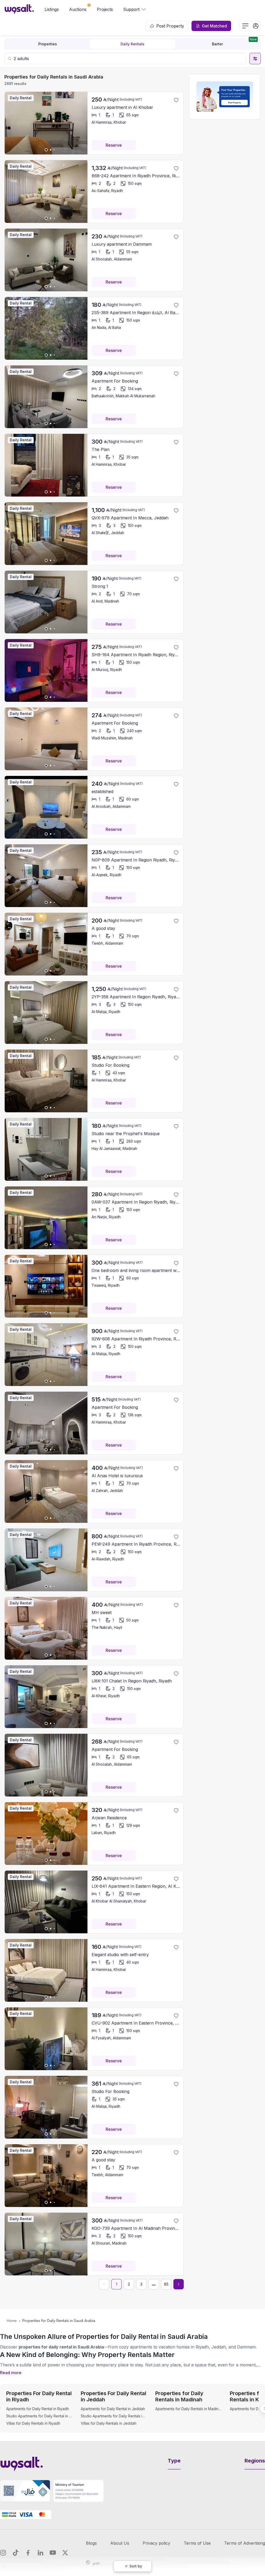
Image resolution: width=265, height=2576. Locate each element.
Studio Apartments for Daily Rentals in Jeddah (114, 2416)
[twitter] (65, 2553)
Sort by (136, 2566)
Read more (11, 2373)
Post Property (170, 26)
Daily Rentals (132, 44)
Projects (105, 9)
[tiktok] (16, 2553)
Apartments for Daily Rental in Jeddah (113, 2409)
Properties (48, 44)
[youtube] (53, 2553)
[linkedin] (40, 2553)
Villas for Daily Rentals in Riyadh (33, 2423)
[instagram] (3, 2553)
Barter (234, 43)
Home (12, 2321)
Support (131, 9)
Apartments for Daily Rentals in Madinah (188, 2409)
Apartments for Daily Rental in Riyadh (38, 2409)
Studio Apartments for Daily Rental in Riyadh (39, 2416)
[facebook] (28, 2553)
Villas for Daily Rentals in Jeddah (109, 2423)
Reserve (114, 145)
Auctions (78, 9)
